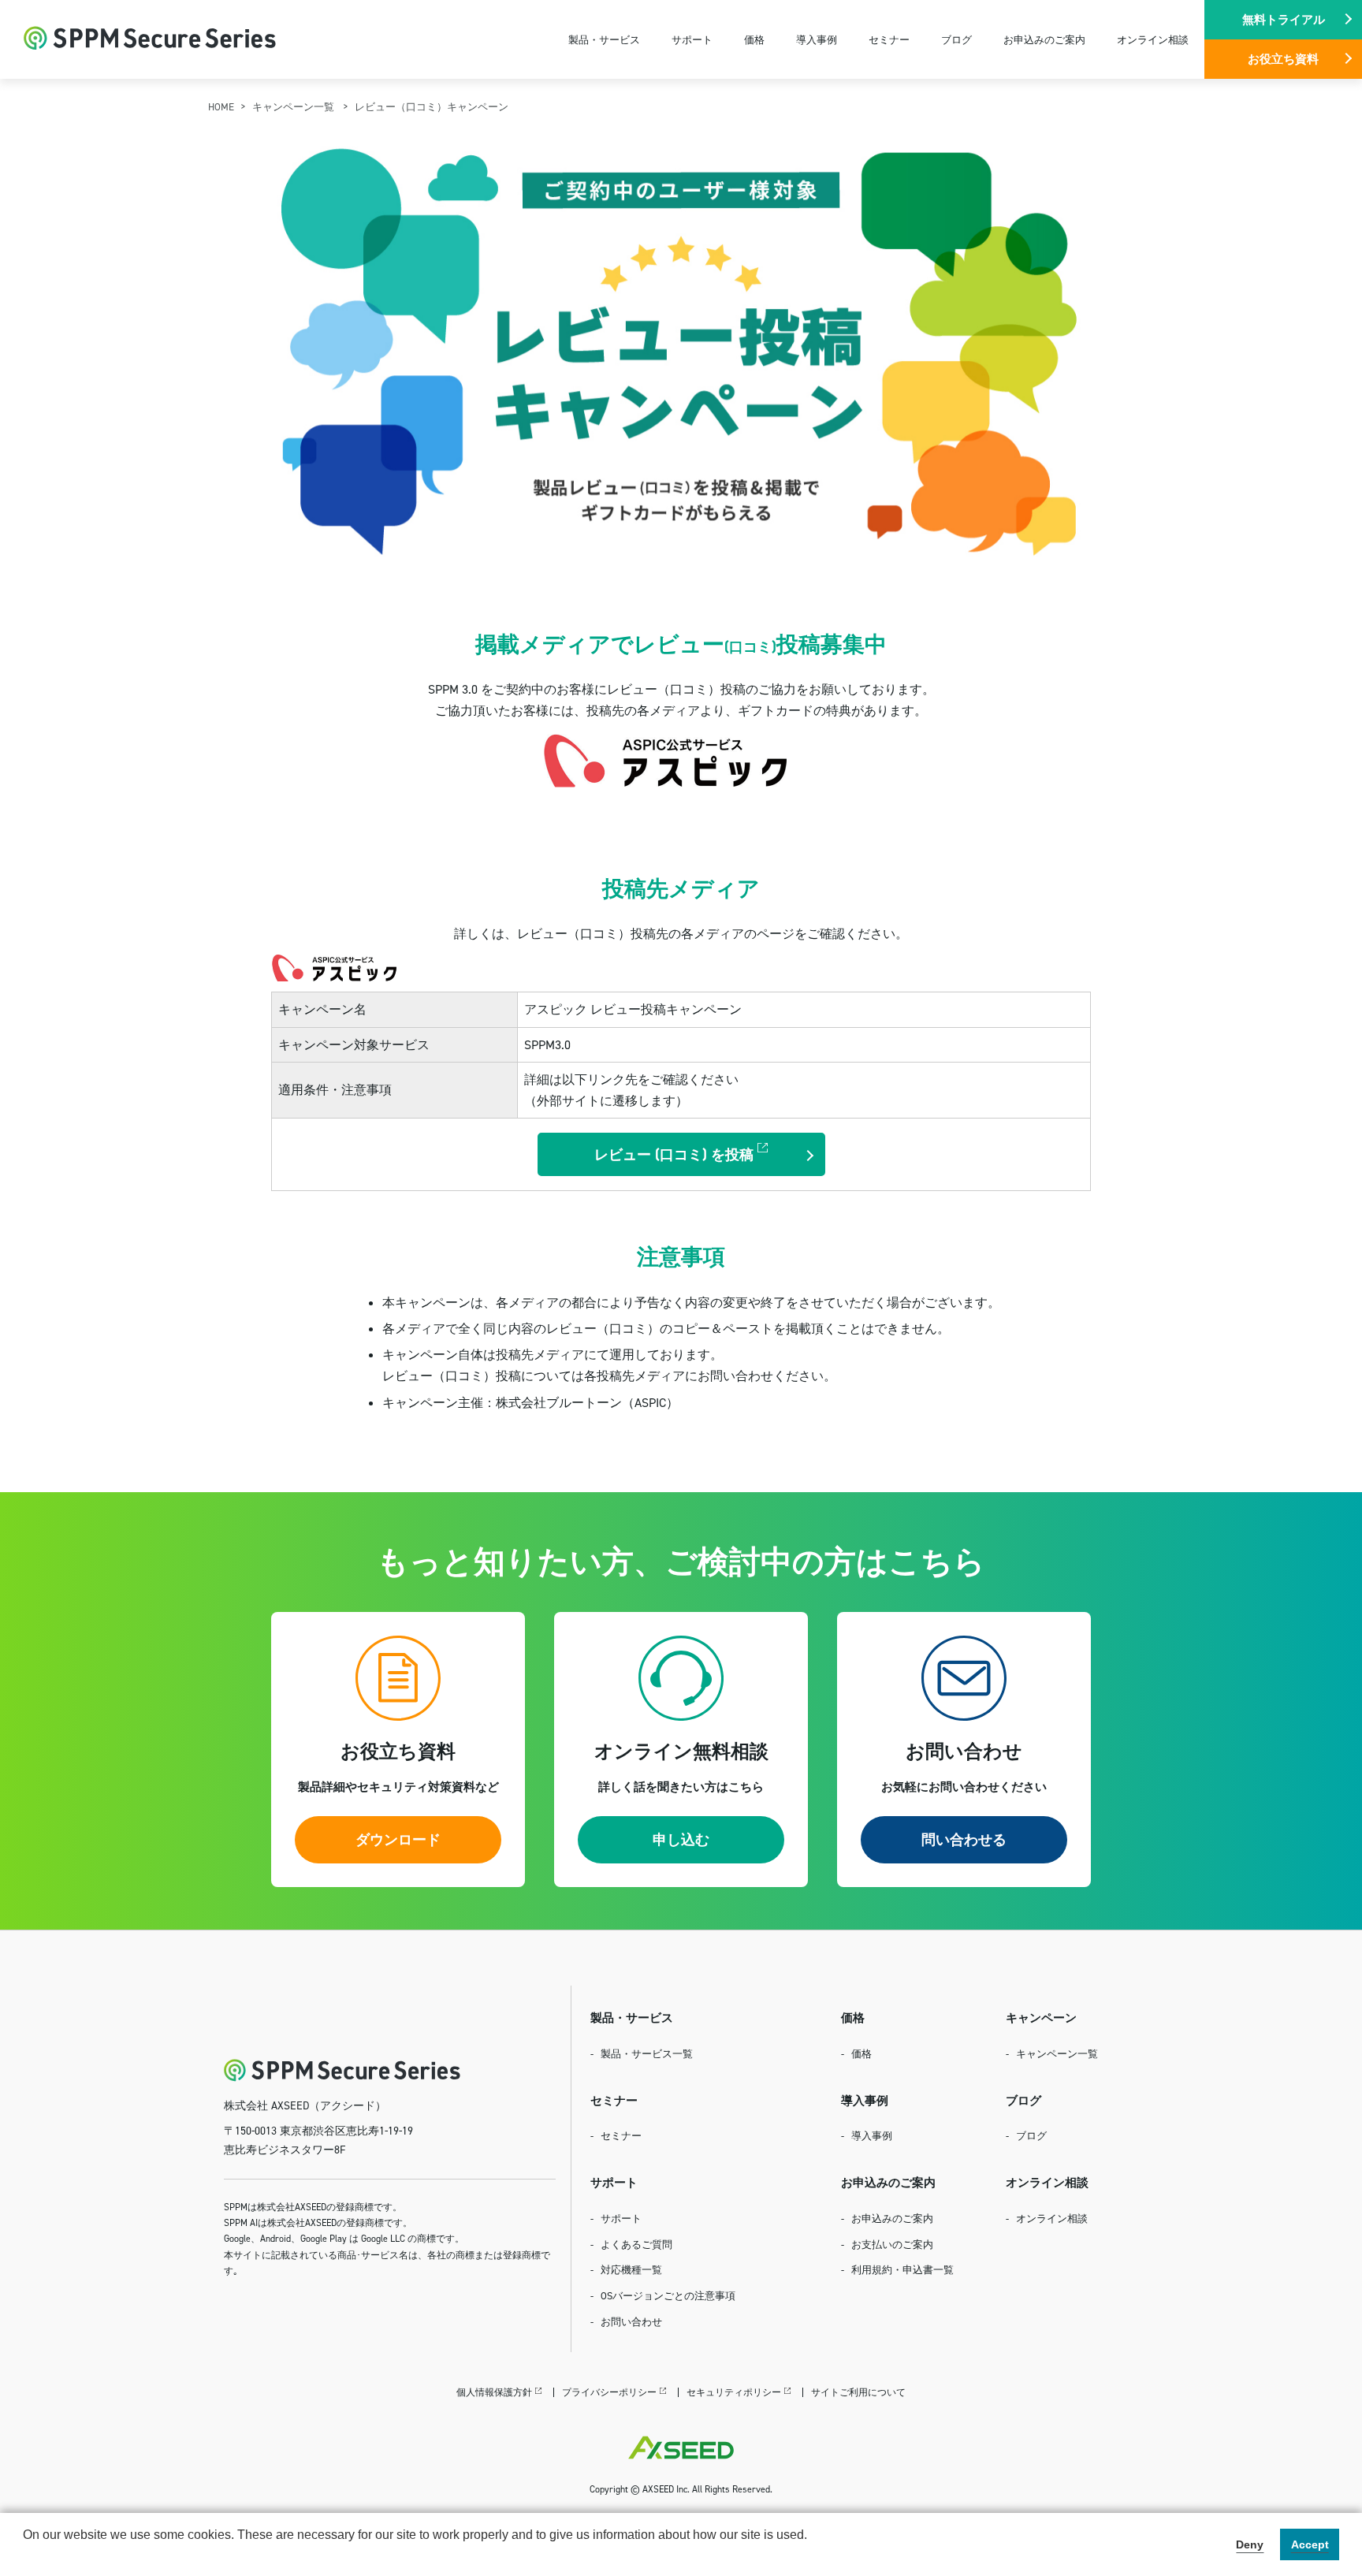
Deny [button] (1250, 2544)
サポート (692, 39)
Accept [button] (1310, 2544)
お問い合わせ (631, 2321)
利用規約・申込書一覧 (902, 2269)
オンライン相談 (1153, 39)
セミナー (889, 39)
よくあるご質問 (636, 2244)
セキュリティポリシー (734, 2392)
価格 (754, 39)
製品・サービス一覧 (647, 2053)
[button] (25, 2556)
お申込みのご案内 (1044, 39)
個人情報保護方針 (494, 2392)
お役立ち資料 (1283, 59)
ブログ (956, 39)
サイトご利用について (858, 2392)
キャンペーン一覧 (294, 106)
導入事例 (817, 39)
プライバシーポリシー (609, 2392)
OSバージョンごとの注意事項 (668, 2295)
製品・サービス (604, 39)
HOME (221, 106)
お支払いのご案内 (892, 2244)
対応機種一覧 (631, 2269)
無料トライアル (1284, 19)
